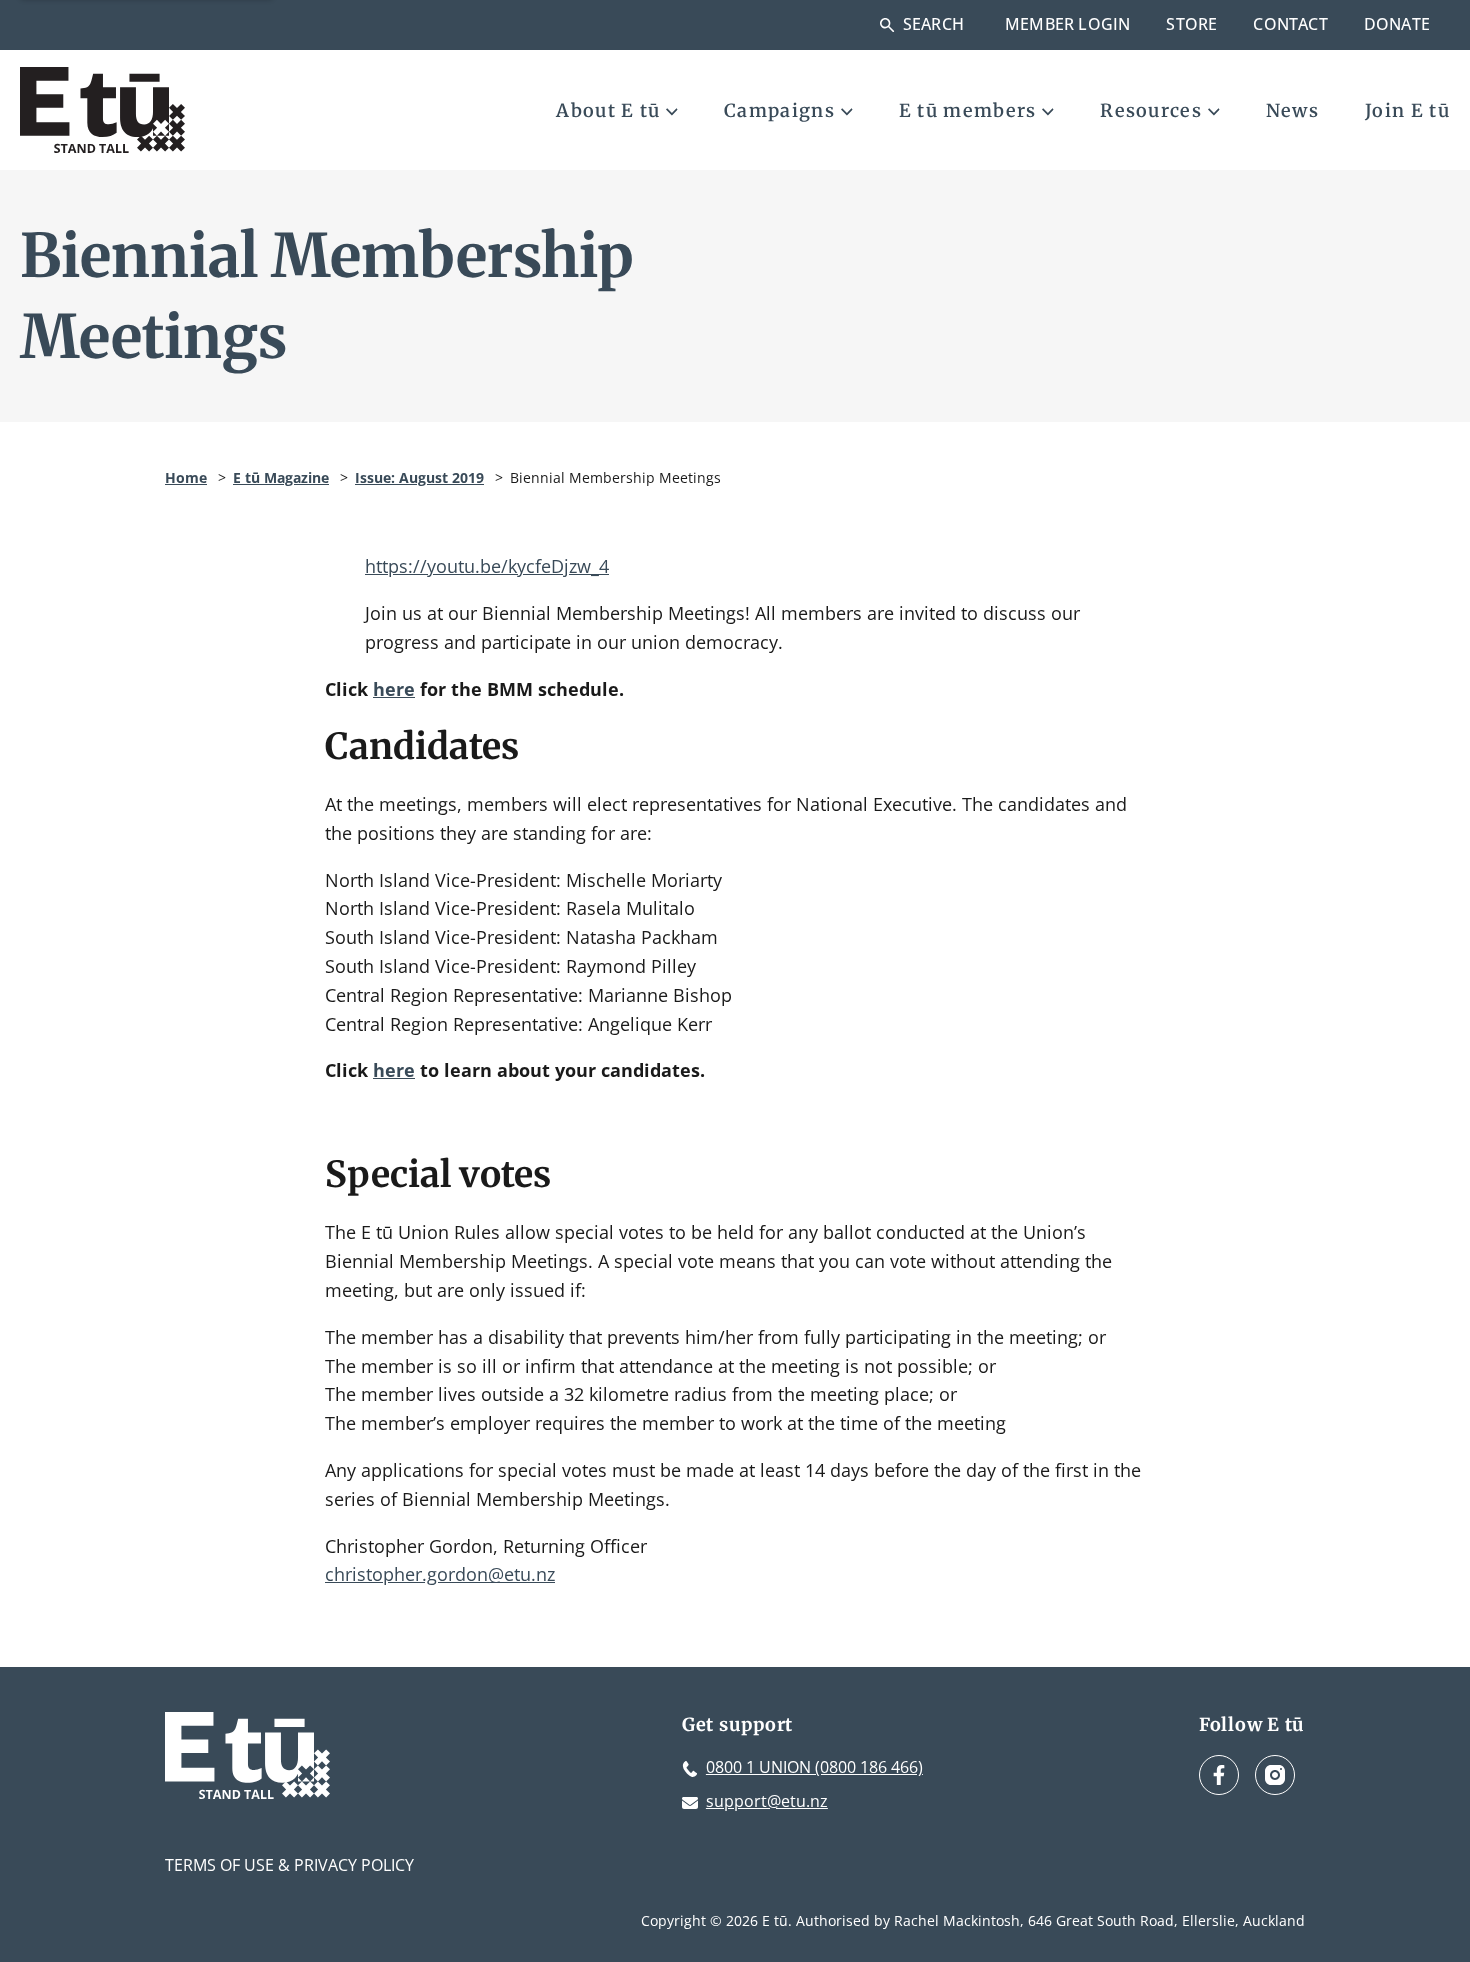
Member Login (1067, 24)
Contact (1290, 24)
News (1292, 110)
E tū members (968, 110)
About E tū (608, 110)
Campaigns (779, 110)
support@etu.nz (767, 1801)
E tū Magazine (281, 477)
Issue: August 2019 (419, 477)
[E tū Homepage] (102, 110)
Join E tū (1407, 110)
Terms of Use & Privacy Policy (289, 1865)
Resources (1151, 110)
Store (1191, 24)
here (394, 689)
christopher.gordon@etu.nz (440, 1574)
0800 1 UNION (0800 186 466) (814, 1767)
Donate (1397, 24)
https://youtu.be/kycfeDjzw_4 (487, 566)
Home (186, 477)
